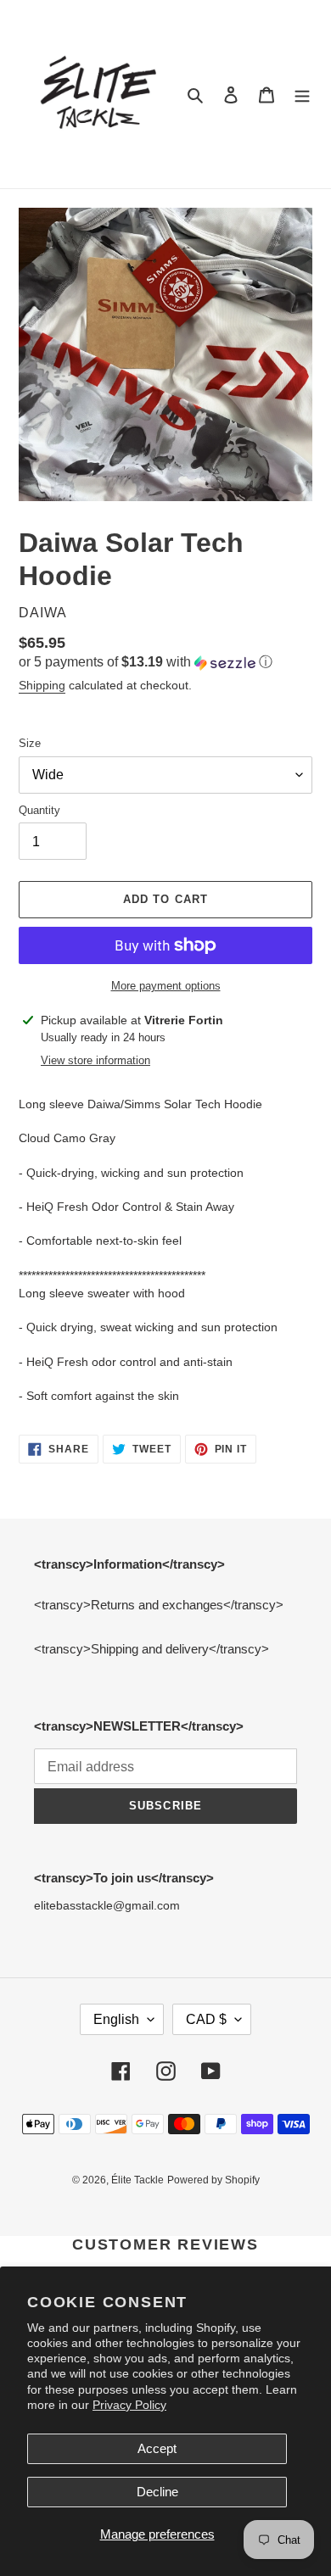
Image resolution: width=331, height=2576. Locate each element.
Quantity (39, 810)
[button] (146, 663)
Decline (157, 2492)
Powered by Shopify (213, 2180)
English (116, 2019)
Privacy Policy (129, 2405)
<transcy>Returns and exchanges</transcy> (159, 1605)
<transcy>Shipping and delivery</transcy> (151, 1649)
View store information (95, 1060)
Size (30, 743)
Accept (157, 2448)
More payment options (166, 986)
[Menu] (302, 95)
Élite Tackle (137, 2180)
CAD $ (206, 2019)
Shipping (42, 685)
